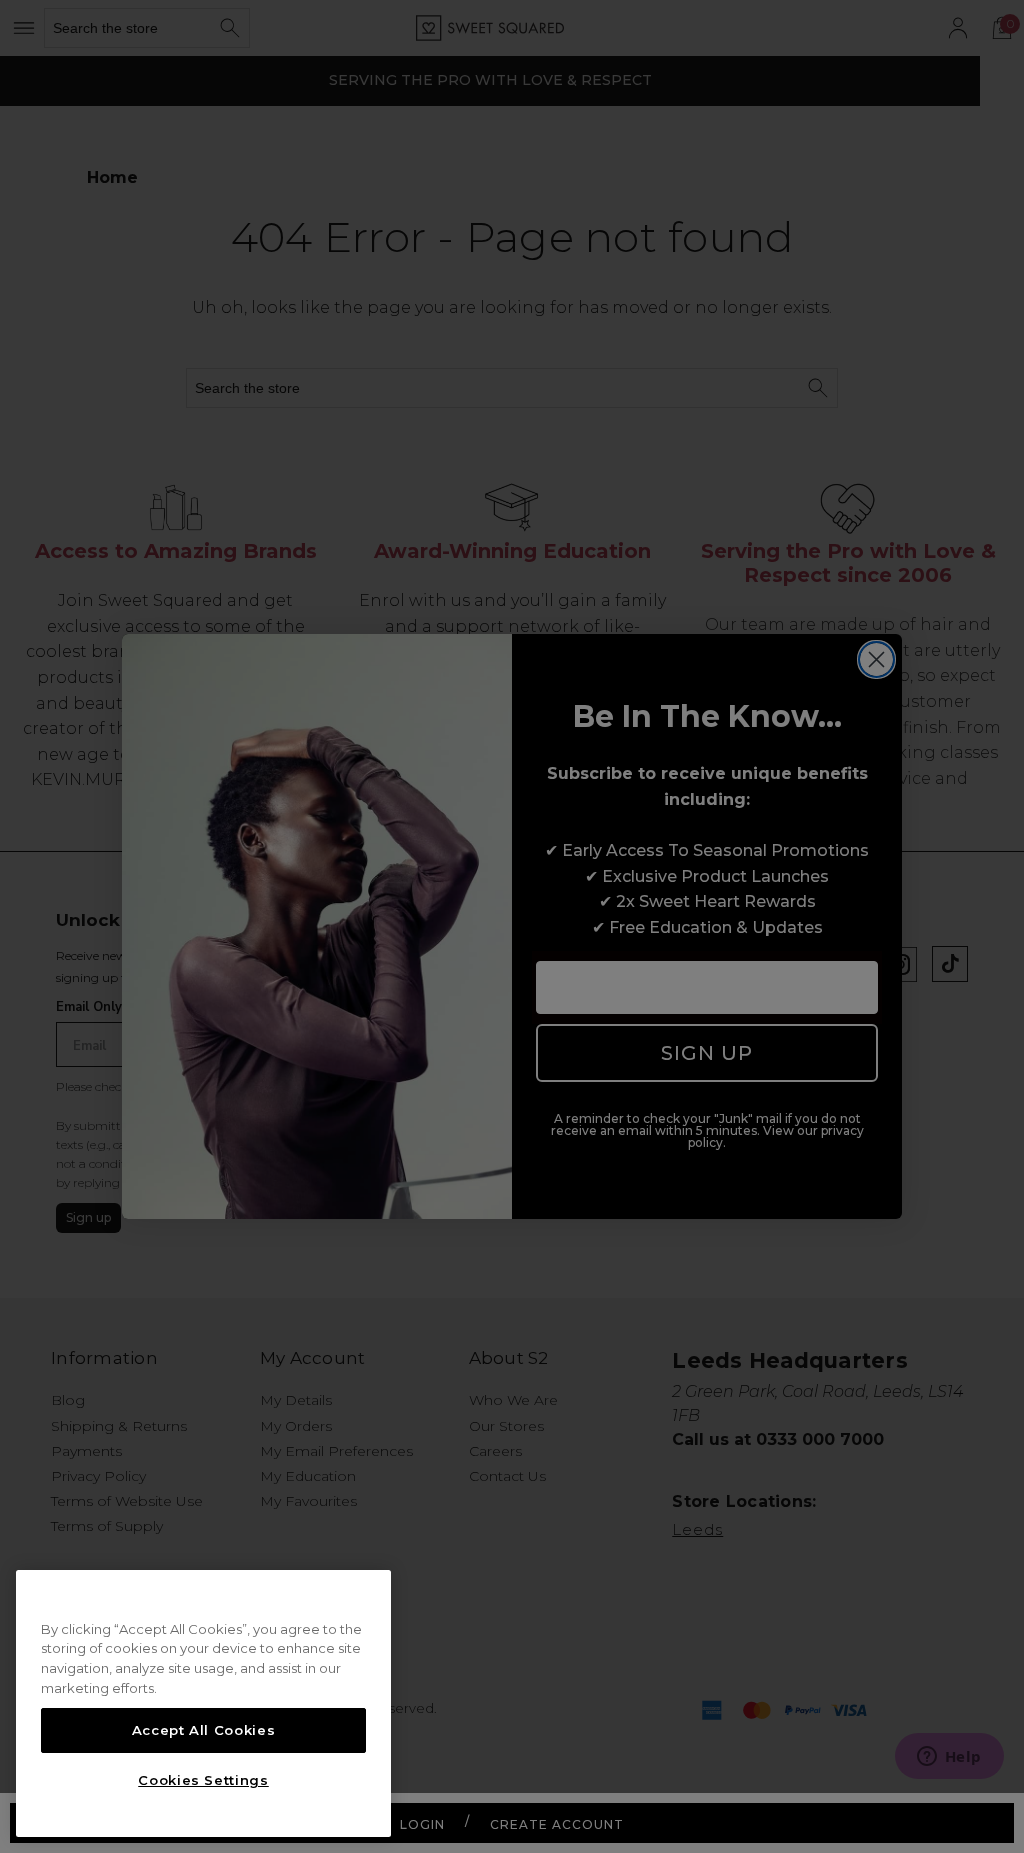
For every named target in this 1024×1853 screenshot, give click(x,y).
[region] (203, 1704)
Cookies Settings (203, 1780)
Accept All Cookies (204, 1730)
